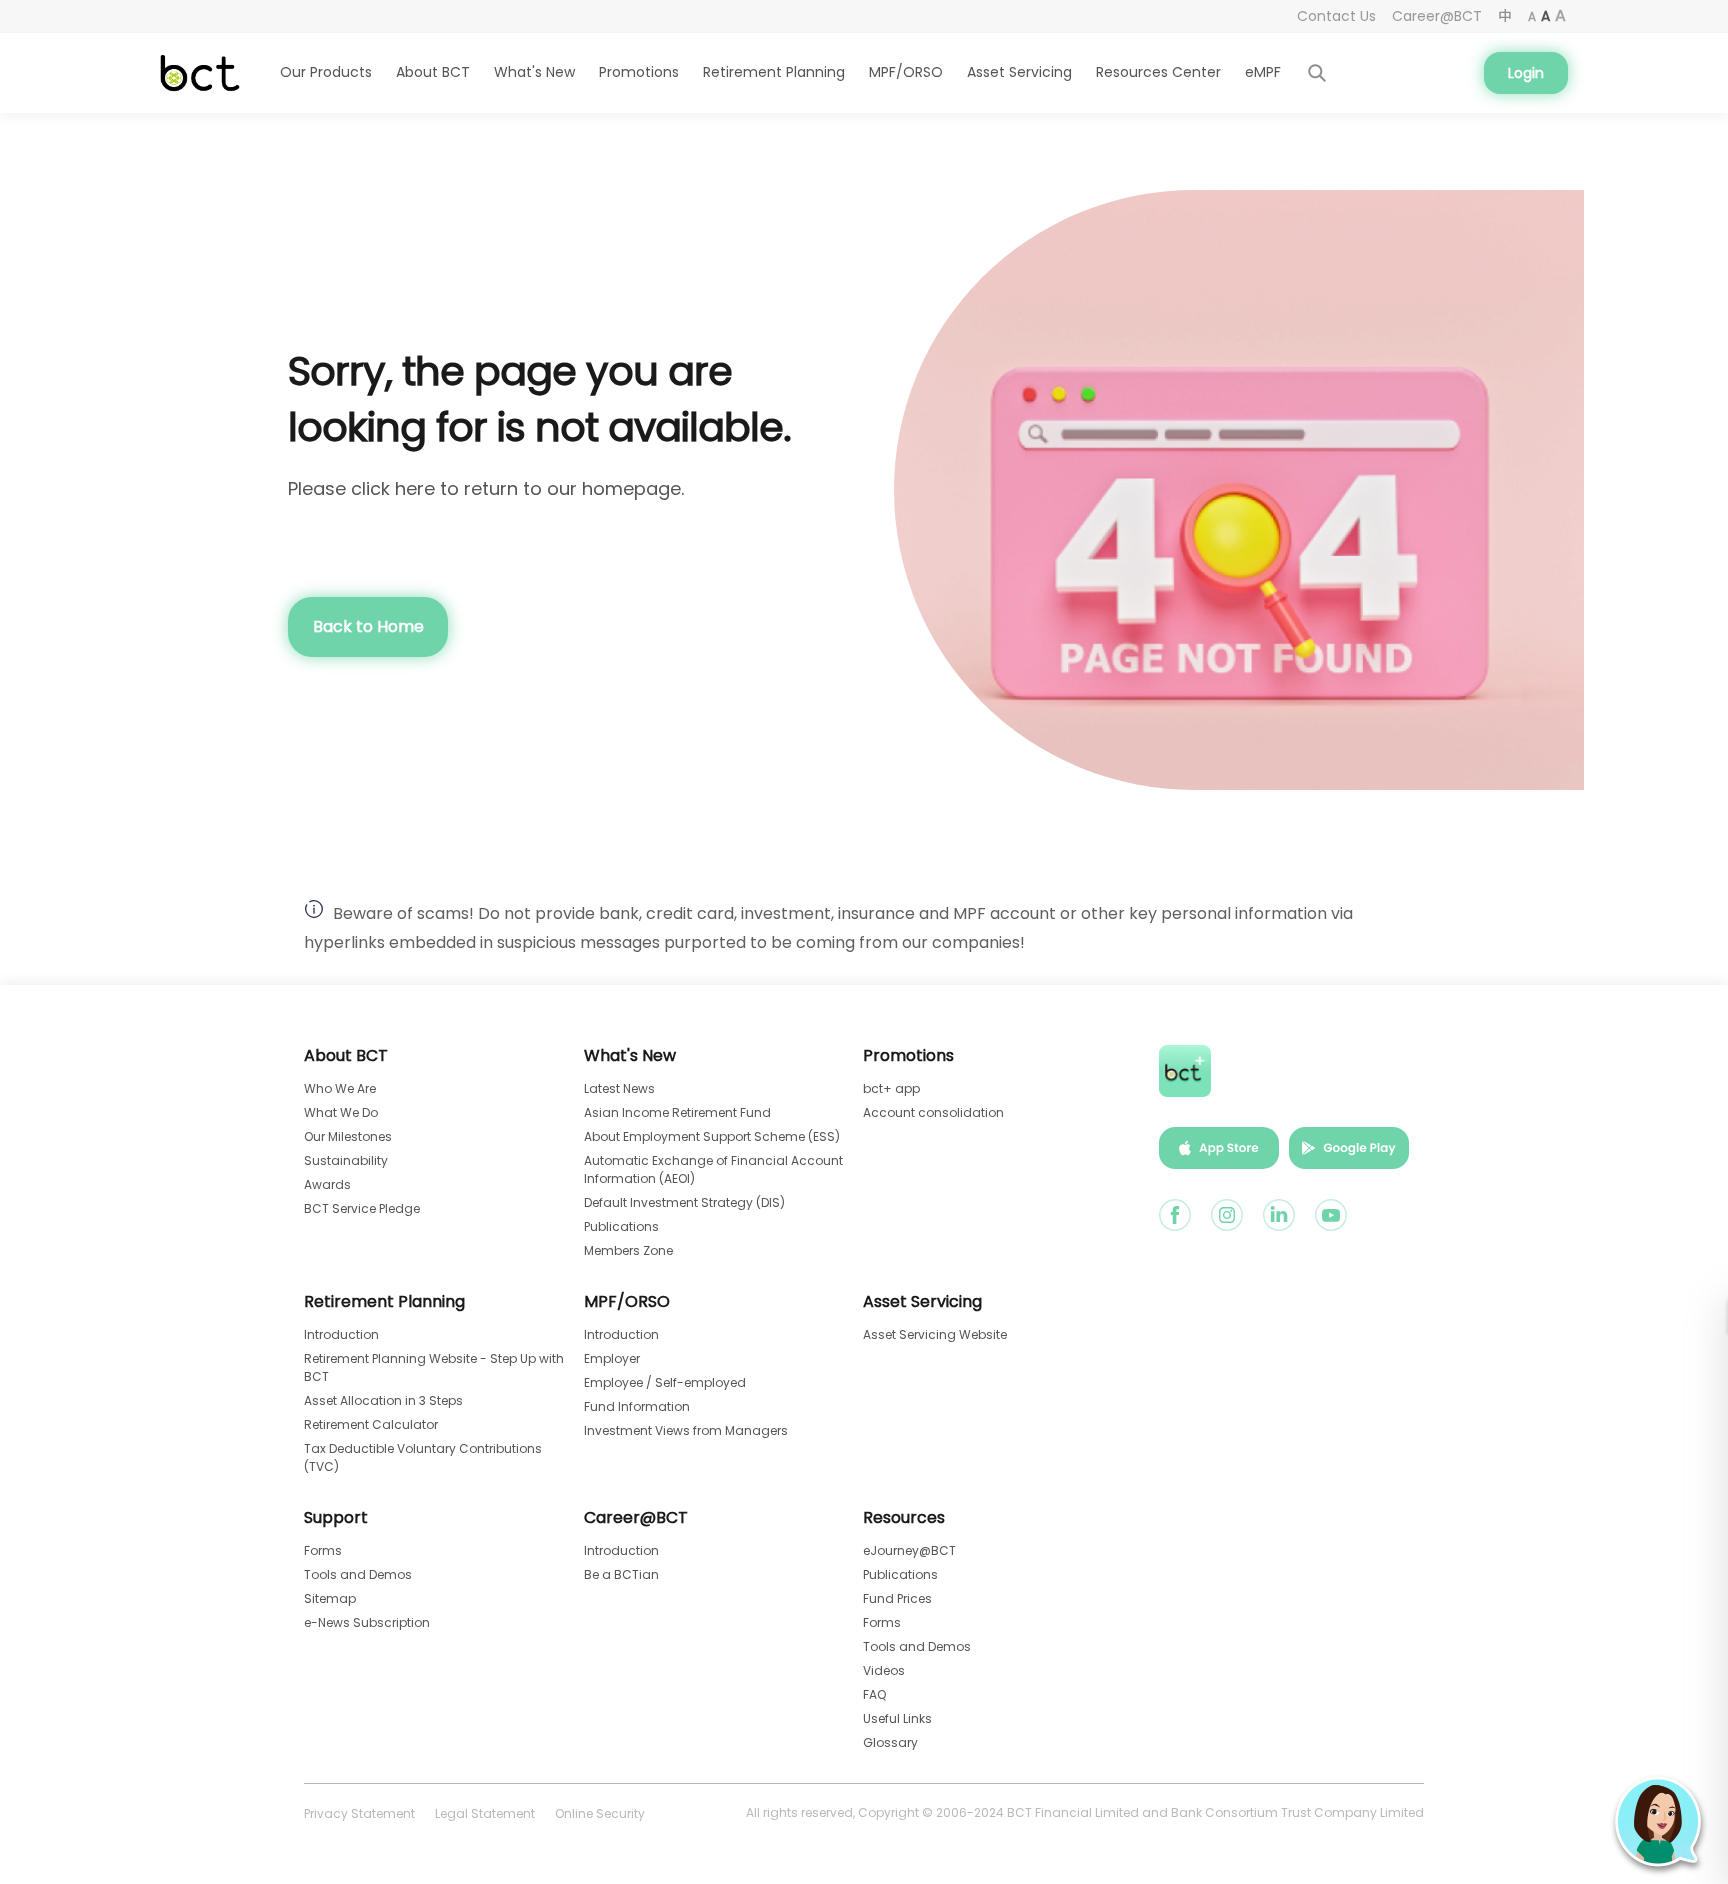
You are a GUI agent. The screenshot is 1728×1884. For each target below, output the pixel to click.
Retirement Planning (384, 1302)
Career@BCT (636, 1518)
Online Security (600, 1813)
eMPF (1263, 72)
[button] (1658, 1821)
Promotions (908, 1056)
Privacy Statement (359, 1813)
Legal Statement (485, 1813)
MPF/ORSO (627, 1302)
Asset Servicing (1019, 72)
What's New (630, 1056)
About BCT (346, 1056)
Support (336, 1518)
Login (1526, 73)
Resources (904, 1518)
